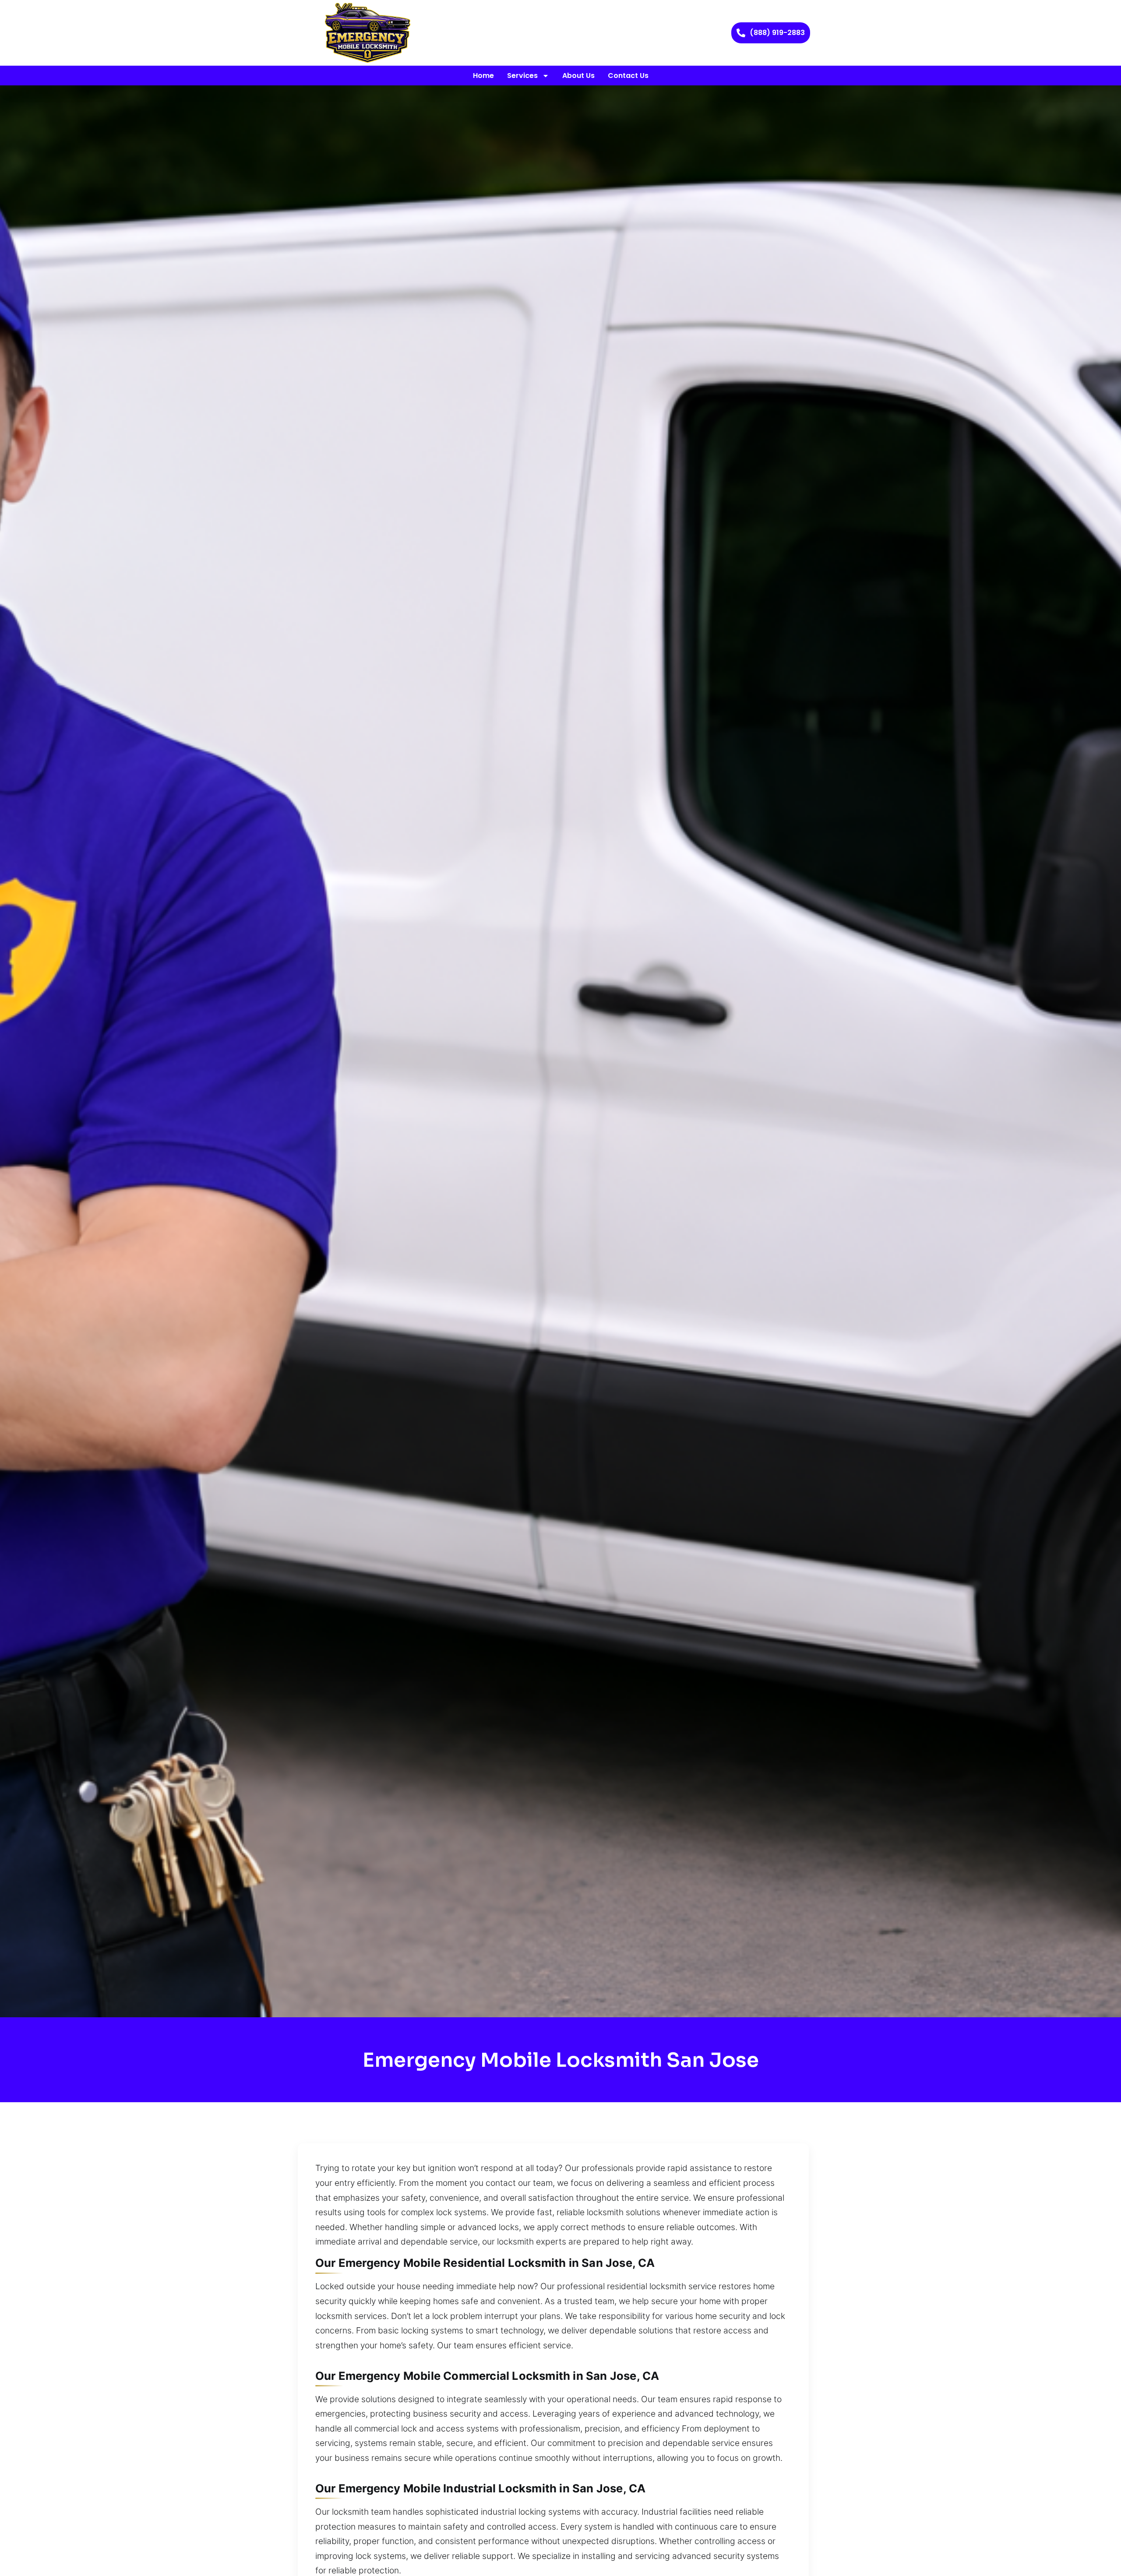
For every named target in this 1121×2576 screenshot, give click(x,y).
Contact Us (628, 76)
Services (522, 76)
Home (483, 76)
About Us (578, 76)
